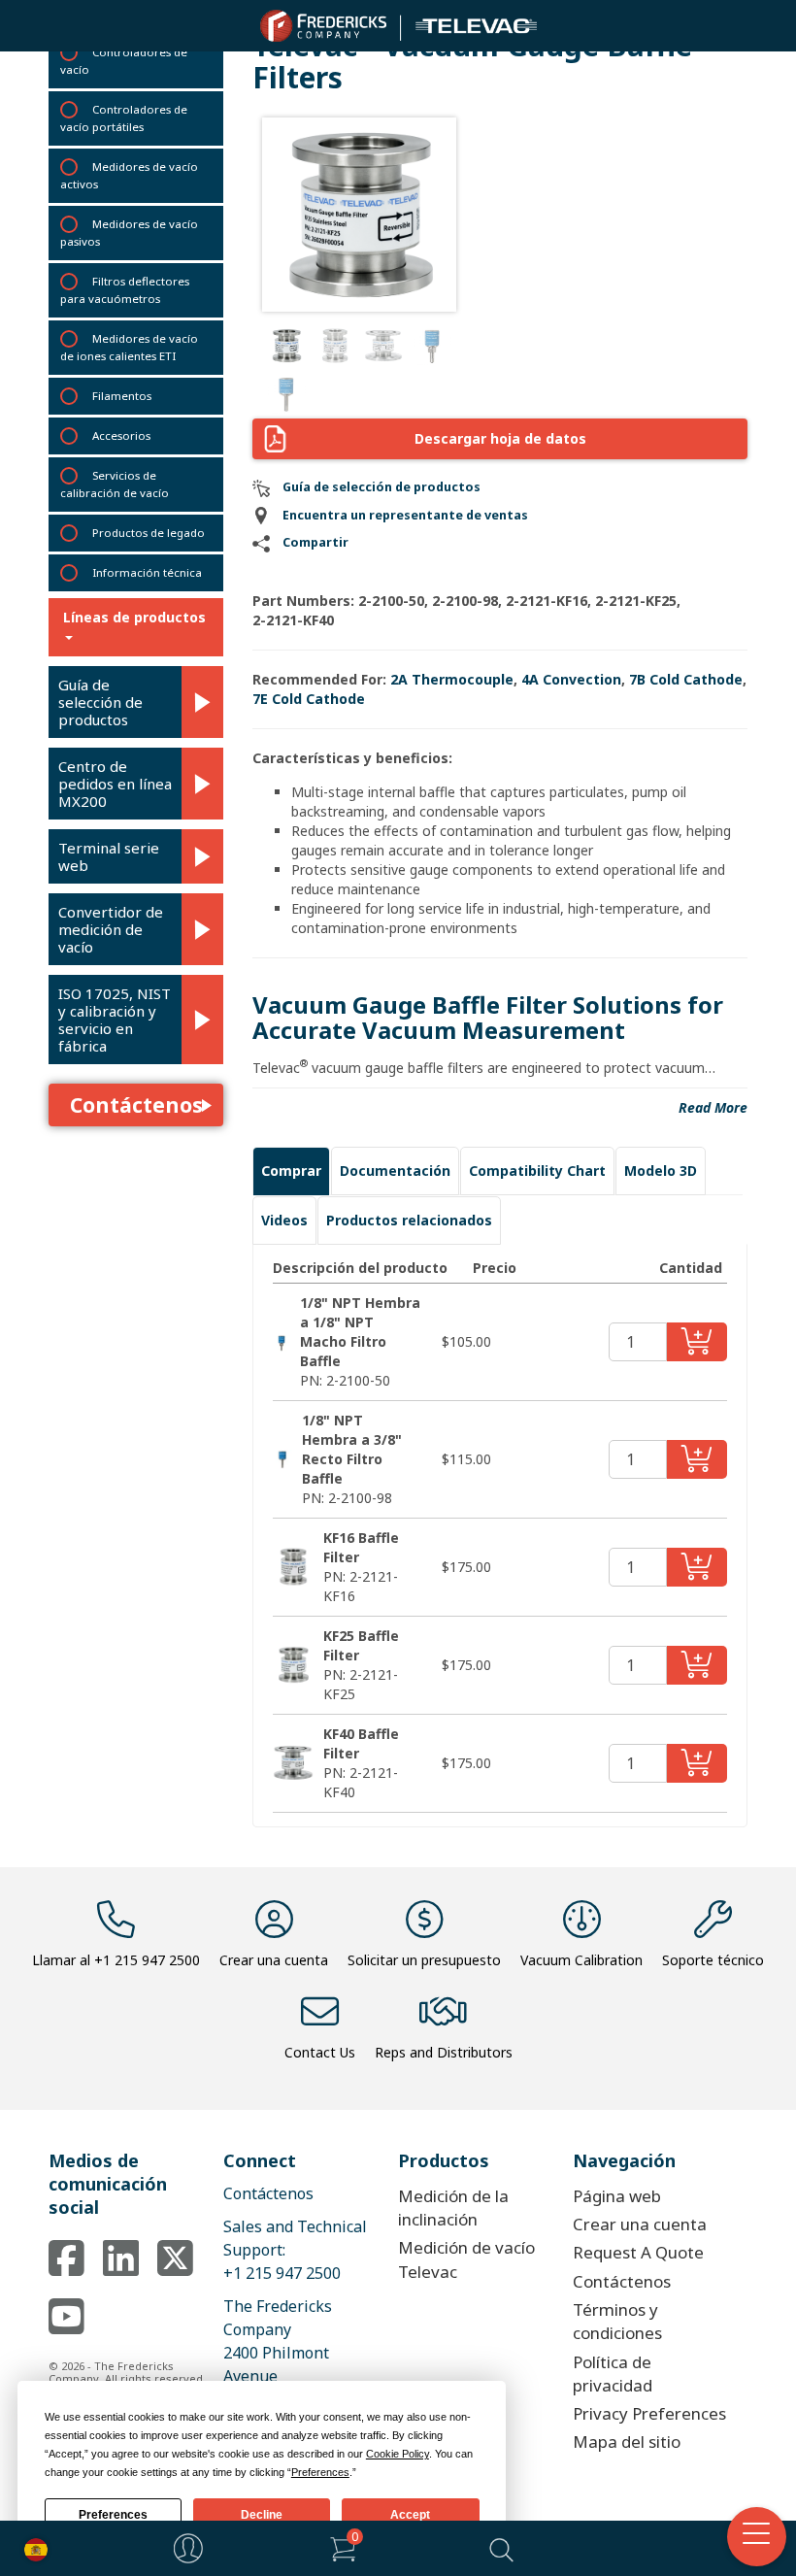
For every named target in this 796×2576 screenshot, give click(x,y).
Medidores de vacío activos (129, 175)
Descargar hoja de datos (500, 438)
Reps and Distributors (444, 2052)
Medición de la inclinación (453, 2208)
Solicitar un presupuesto (424, 1960)
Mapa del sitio (627, 2442)
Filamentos (122, 396)
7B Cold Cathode (686, 679)
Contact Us (320, 2052)
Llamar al (116, 1960)
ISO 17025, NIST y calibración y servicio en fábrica (115, 1020)
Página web (617, 2196)
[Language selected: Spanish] (31, 2548)
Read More (713, 1107)
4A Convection (571, 679)
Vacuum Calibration (581, 1960)
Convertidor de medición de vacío (111, 929)
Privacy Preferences (649, 2413)
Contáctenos (136, 1105)
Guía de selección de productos (100, 702)
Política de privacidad (613, 2374)
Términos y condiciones (617, 2321)
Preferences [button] (320, 2472)
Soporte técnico (713, 1960)
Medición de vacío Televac (466, 2259)
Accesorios (121, 435)
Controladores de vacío (124, 61)
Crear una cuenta (274, 1960)
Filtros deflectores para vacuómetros (125, 290)
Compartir (315, 542)
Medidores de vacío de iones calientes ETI (129, 347)
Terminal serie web (109, 856)
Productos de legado (149, 533)
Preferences (113, 2515)
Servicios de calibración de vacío (115, 484)
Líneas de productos (134, 617)
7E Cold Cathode (309, 699)
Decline (262, 2515)
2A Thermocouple (452, 679)
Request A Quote (638, 2252)
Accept (410, 2515)
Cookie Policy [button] (398, 2454)
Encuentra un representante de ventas (405, 515)
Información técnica (147, 572)
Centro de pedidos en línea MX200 (115, 784)
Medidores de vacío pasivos (129, 233)
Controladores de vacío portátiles (124, 118)
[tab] (291, 1171)
